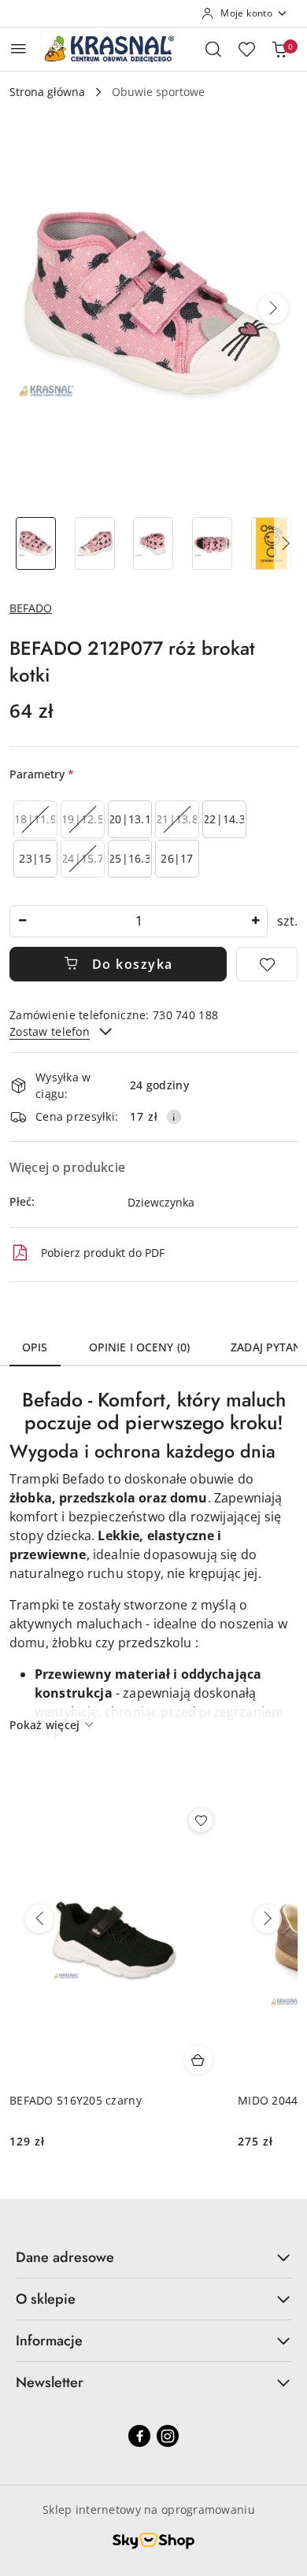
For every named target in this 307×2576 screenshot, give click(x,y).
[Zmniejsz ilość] (22, 921)
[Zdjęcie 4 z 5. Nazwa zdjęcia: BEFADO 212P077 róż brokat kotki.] (212, 543)
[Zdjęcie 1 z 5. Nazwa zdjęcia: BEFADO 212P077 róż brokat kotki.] (36, 543)
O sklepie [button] (46, 2299)
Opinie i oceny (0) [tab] (140, 1347)
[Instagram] (168, 2436)
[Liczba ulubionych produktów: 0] (246, 49)
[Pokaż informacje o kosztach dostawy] (174, 1117)
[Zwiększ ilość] (255, 921)
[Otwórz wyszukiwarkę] (213, 49)
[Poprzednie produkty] (39, 1919)
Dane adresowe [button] (65, 2257)
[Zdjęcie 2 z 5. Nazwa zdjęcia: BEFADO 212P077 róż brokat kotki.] (95, 543)
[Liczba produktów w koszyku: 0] (279, 49)
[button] (273, 309)
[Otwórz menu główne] (18, 48)
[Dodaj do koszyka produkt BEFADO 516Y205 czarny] (198, 2060)
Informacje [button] (49, 2341)
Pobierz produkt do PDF (103, 1253)
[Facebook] (139, 2436)
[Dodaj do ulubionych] (267, 964)
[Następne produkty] (268, 1919)
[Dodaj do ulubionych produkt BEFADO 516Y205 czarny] (201, 1820)
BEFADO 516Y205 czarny (76, 2100)
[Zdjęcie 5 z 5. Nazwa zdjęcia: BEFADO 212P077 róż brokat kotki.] (271, 543)
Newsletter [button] (50, 2382)
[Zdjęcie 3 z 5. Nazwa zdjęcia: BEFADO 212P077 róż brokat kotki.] (154, 543)
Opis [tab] (35, 1347)
